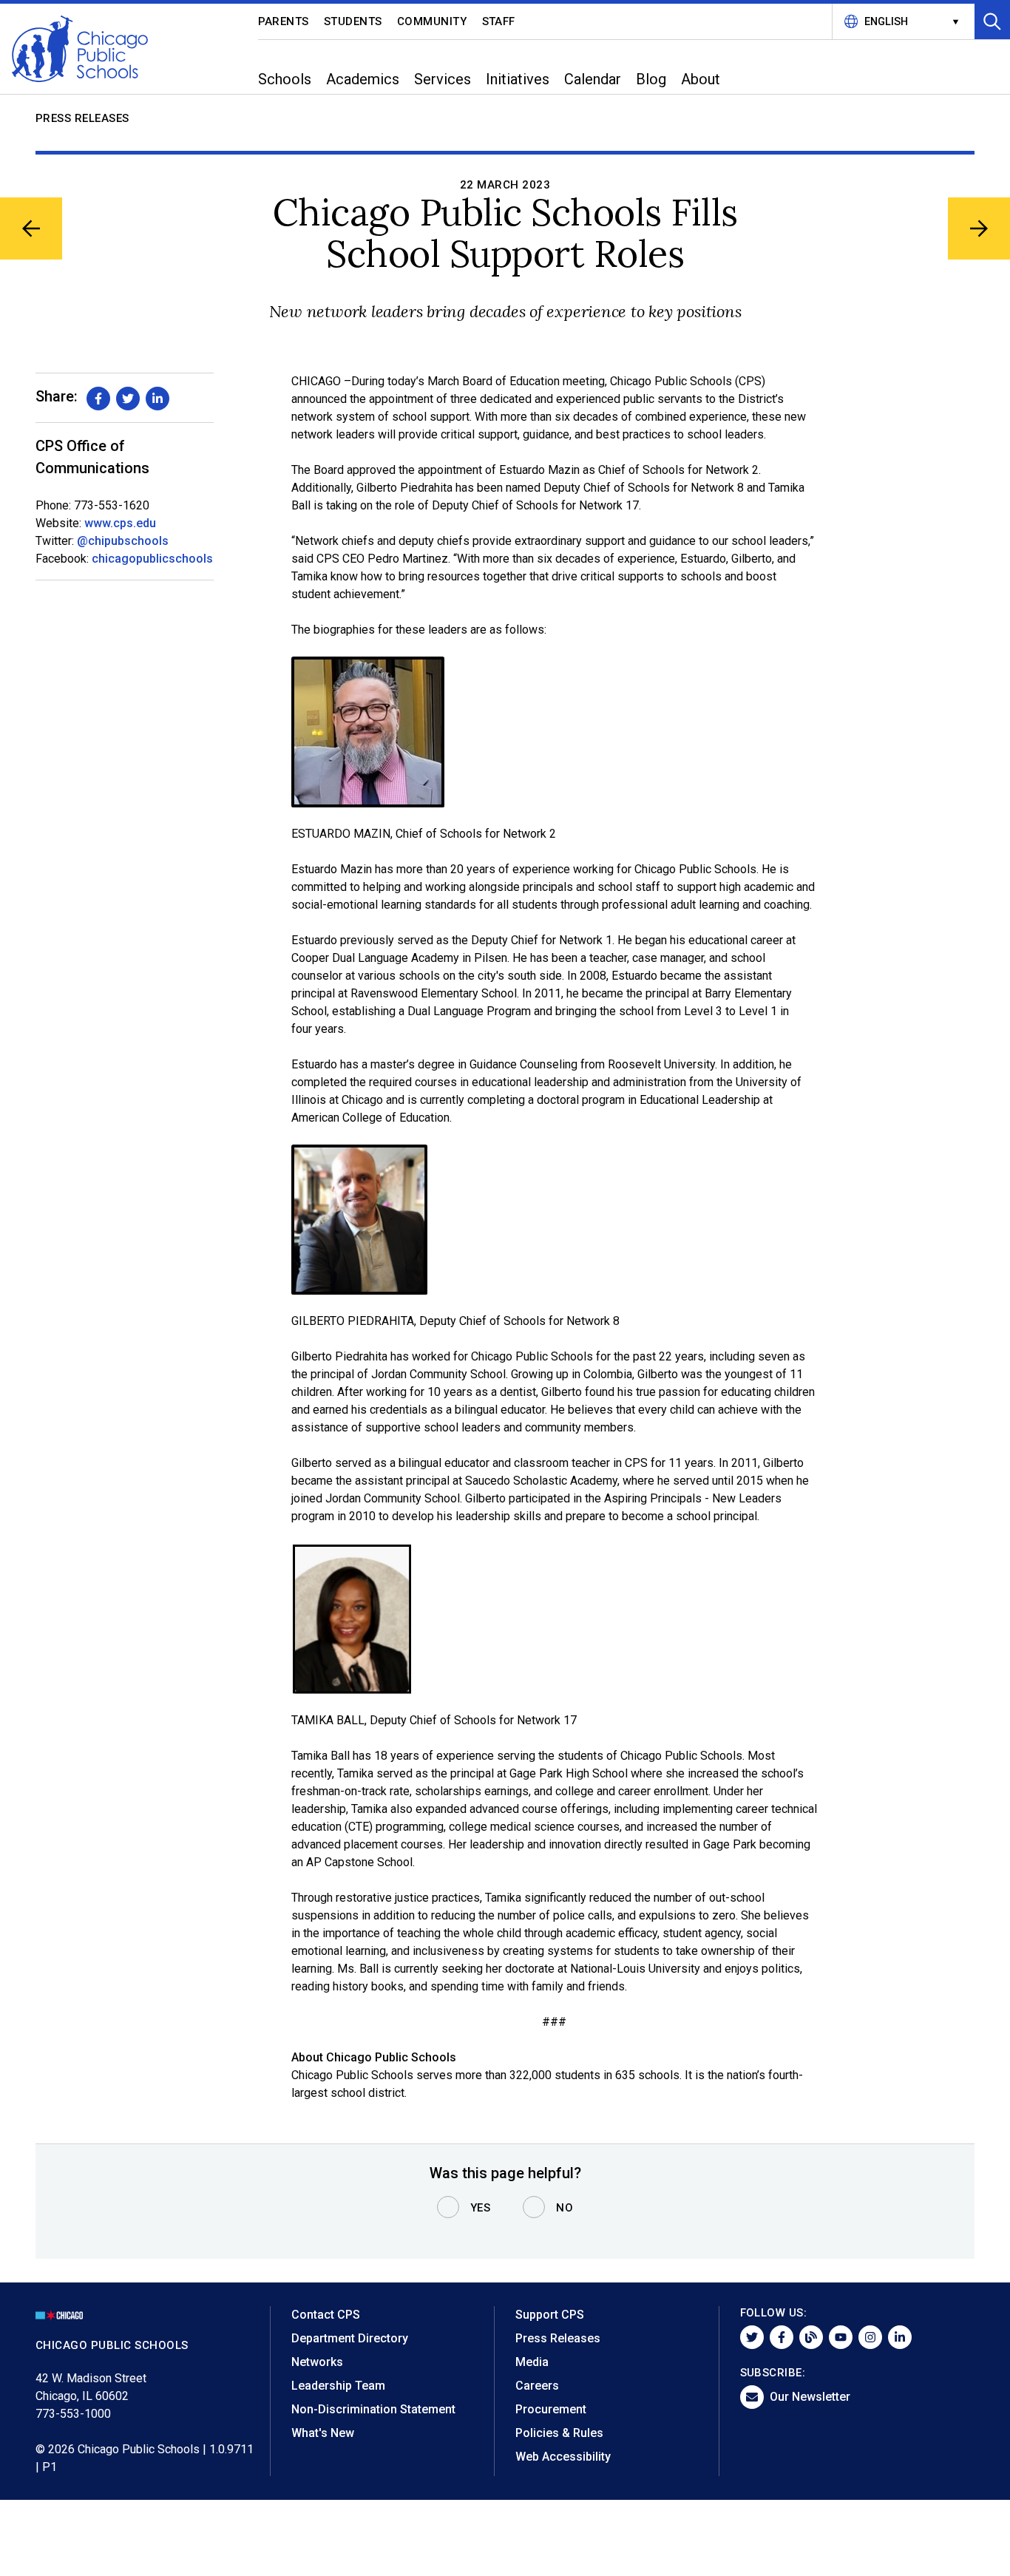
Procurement (551, 2409)
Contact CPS (326, 2315)
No (565, 2208)
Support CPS (550, 2315)
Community (432, 21)
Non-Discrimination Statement (373, 2409)
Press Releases (82, 118)
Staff (499, 21)
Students (353, 21)
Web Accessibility (563, 2457)
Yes (481, 2208)
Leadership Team (338, 2386)
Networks (317, 2362)
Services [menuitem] (443, 79)
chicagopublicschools (152, 559)
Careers (537, 2386)
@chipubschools (123, 541)
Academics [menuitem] (363, 79)
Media (532, 2362)
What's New (323, 2433)
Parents (284, 21)
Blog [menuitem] (651, 79)
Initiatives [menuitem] (518, 79)
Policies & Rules (559, 2433)
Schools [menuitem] (285, 79)
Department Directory (350, 2338)
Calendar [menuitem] (593, 79)
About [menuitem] (701, 79)
